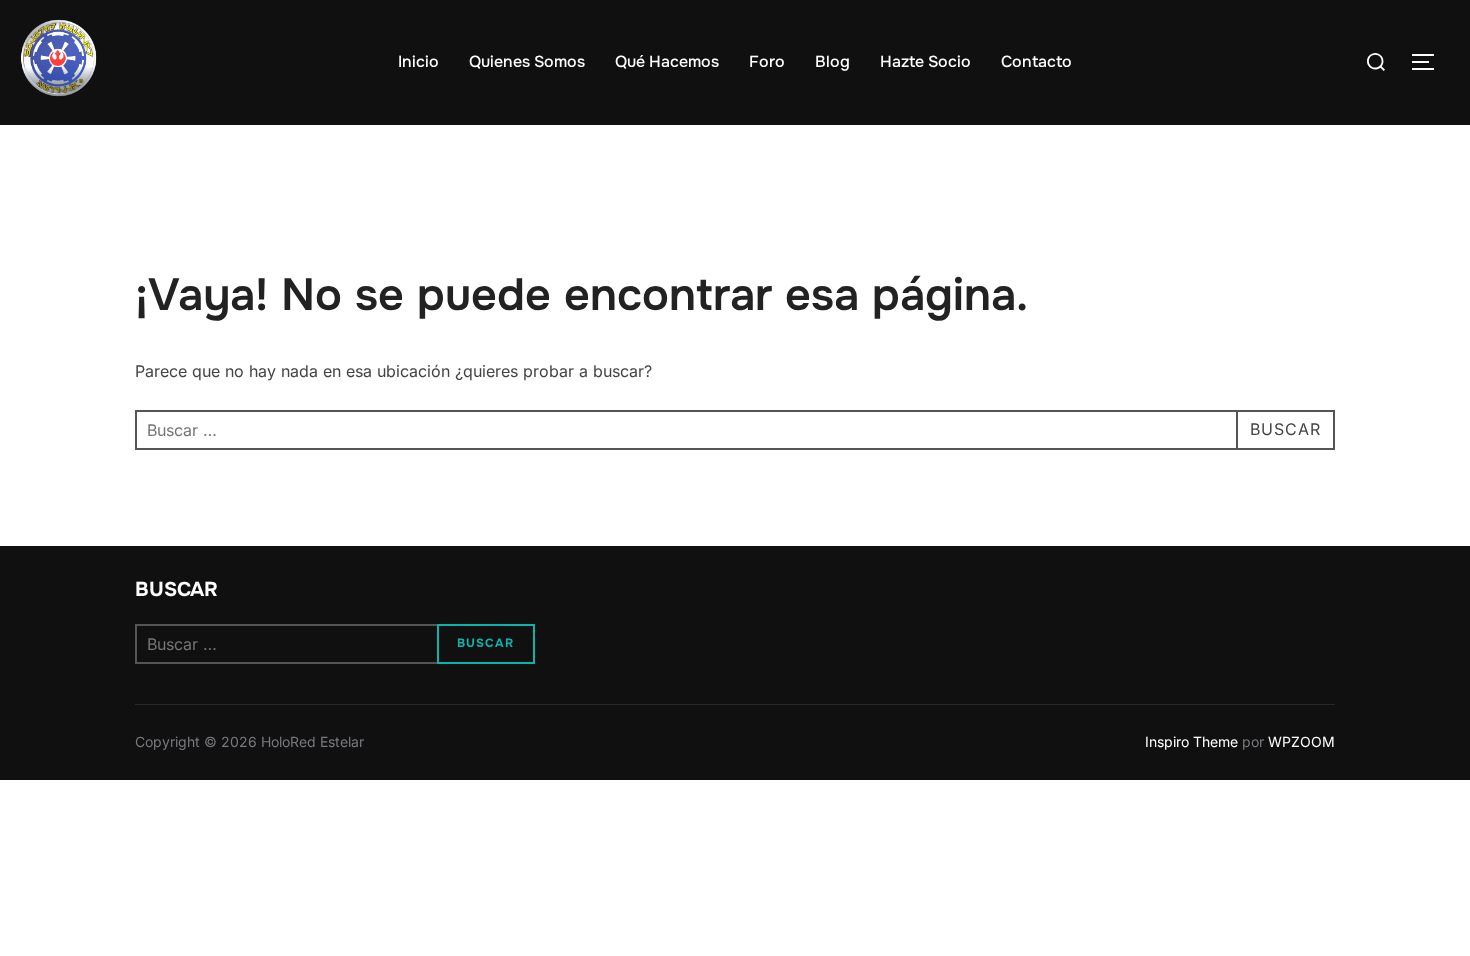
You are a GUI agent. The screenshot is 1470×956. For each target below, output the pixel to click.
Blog (832, 61)
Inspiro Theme (1191, 741)
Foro (767, 61)
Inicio (418, 61)
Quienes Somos (527, 61)
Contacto (1036, 61)
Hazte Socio (925, 61)
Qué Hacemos (667, 61)
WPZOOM (1301, 741)
